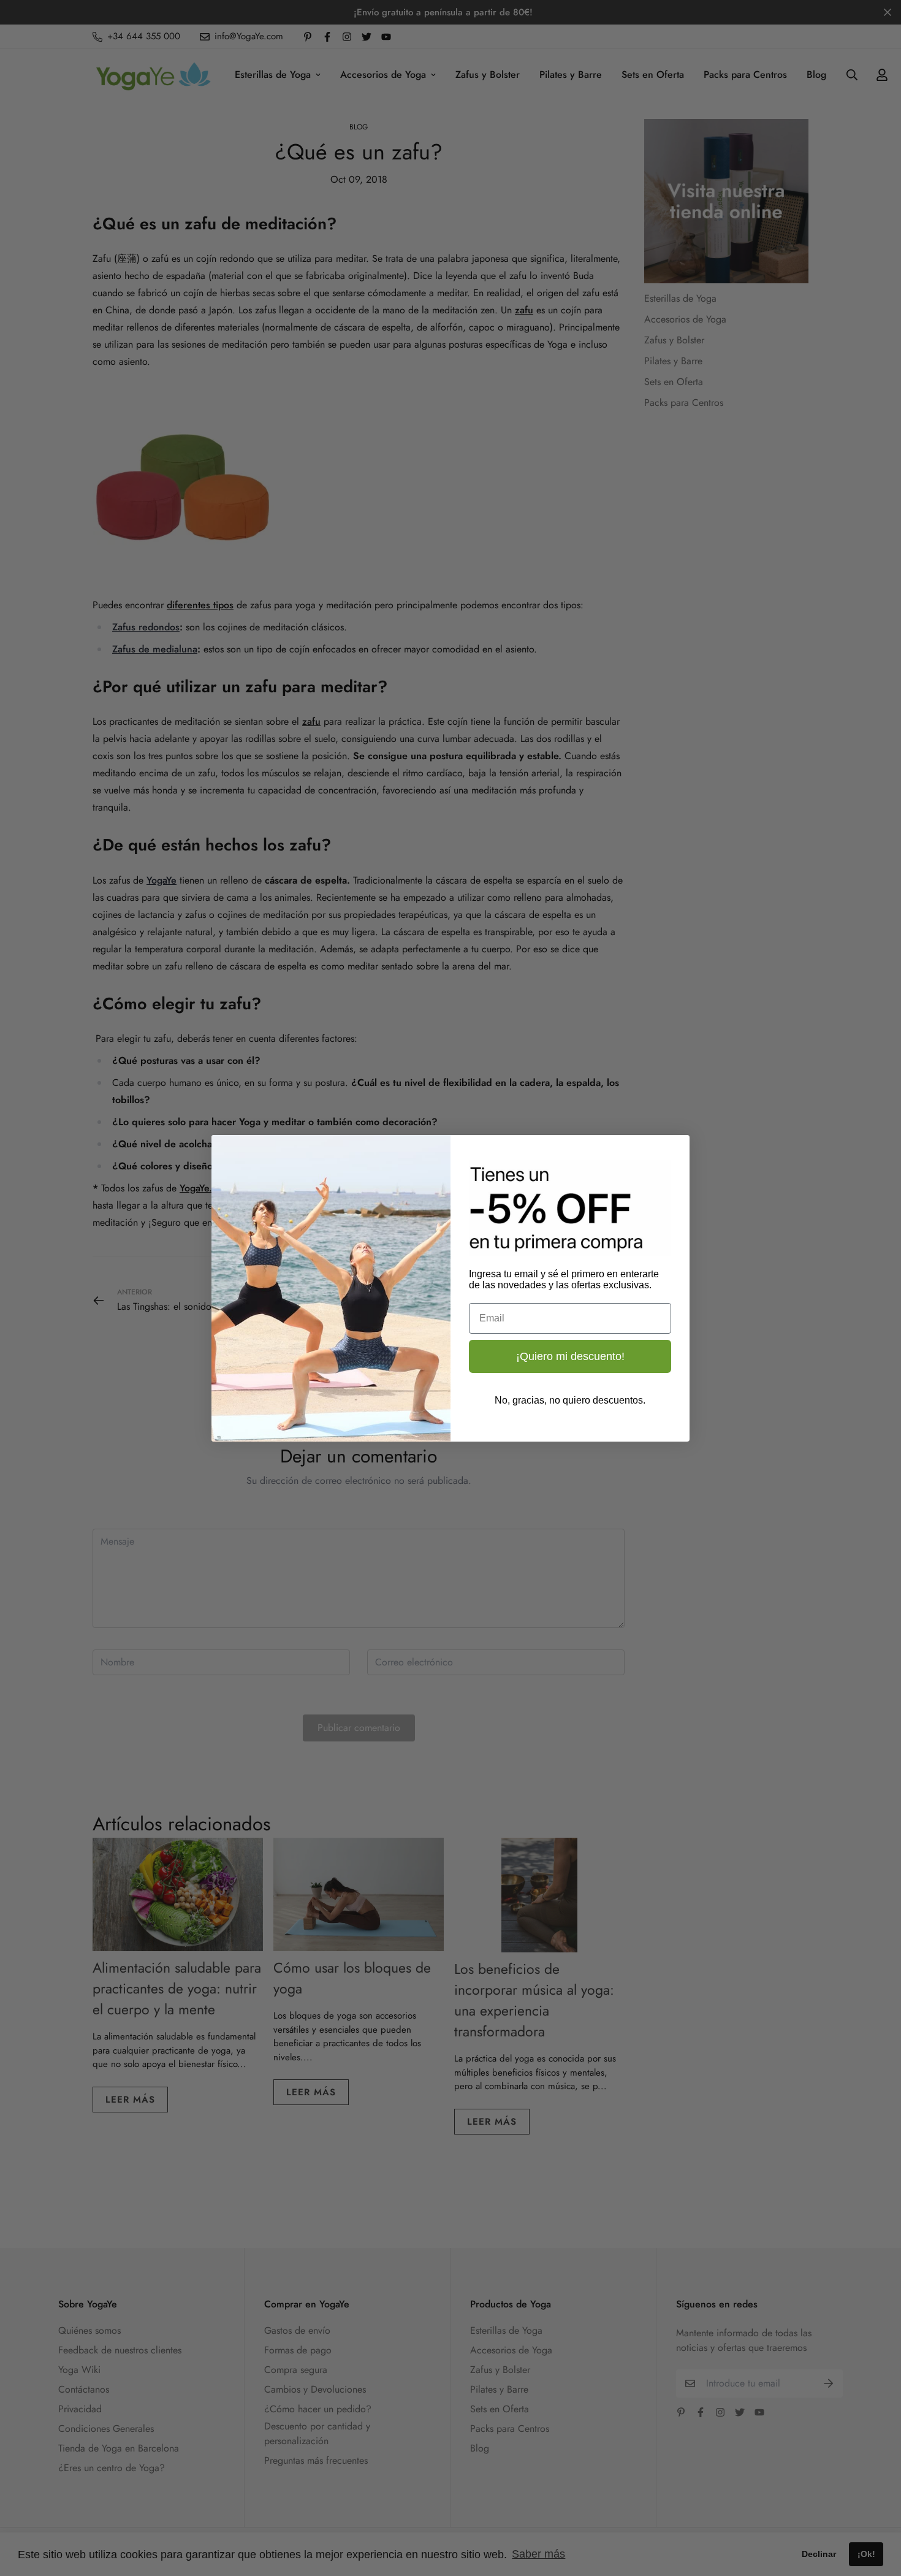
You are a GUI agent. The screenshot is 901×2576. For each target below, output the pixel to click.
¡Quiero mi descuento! (570, 1356)
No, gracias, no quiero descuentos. (570, 1400)
